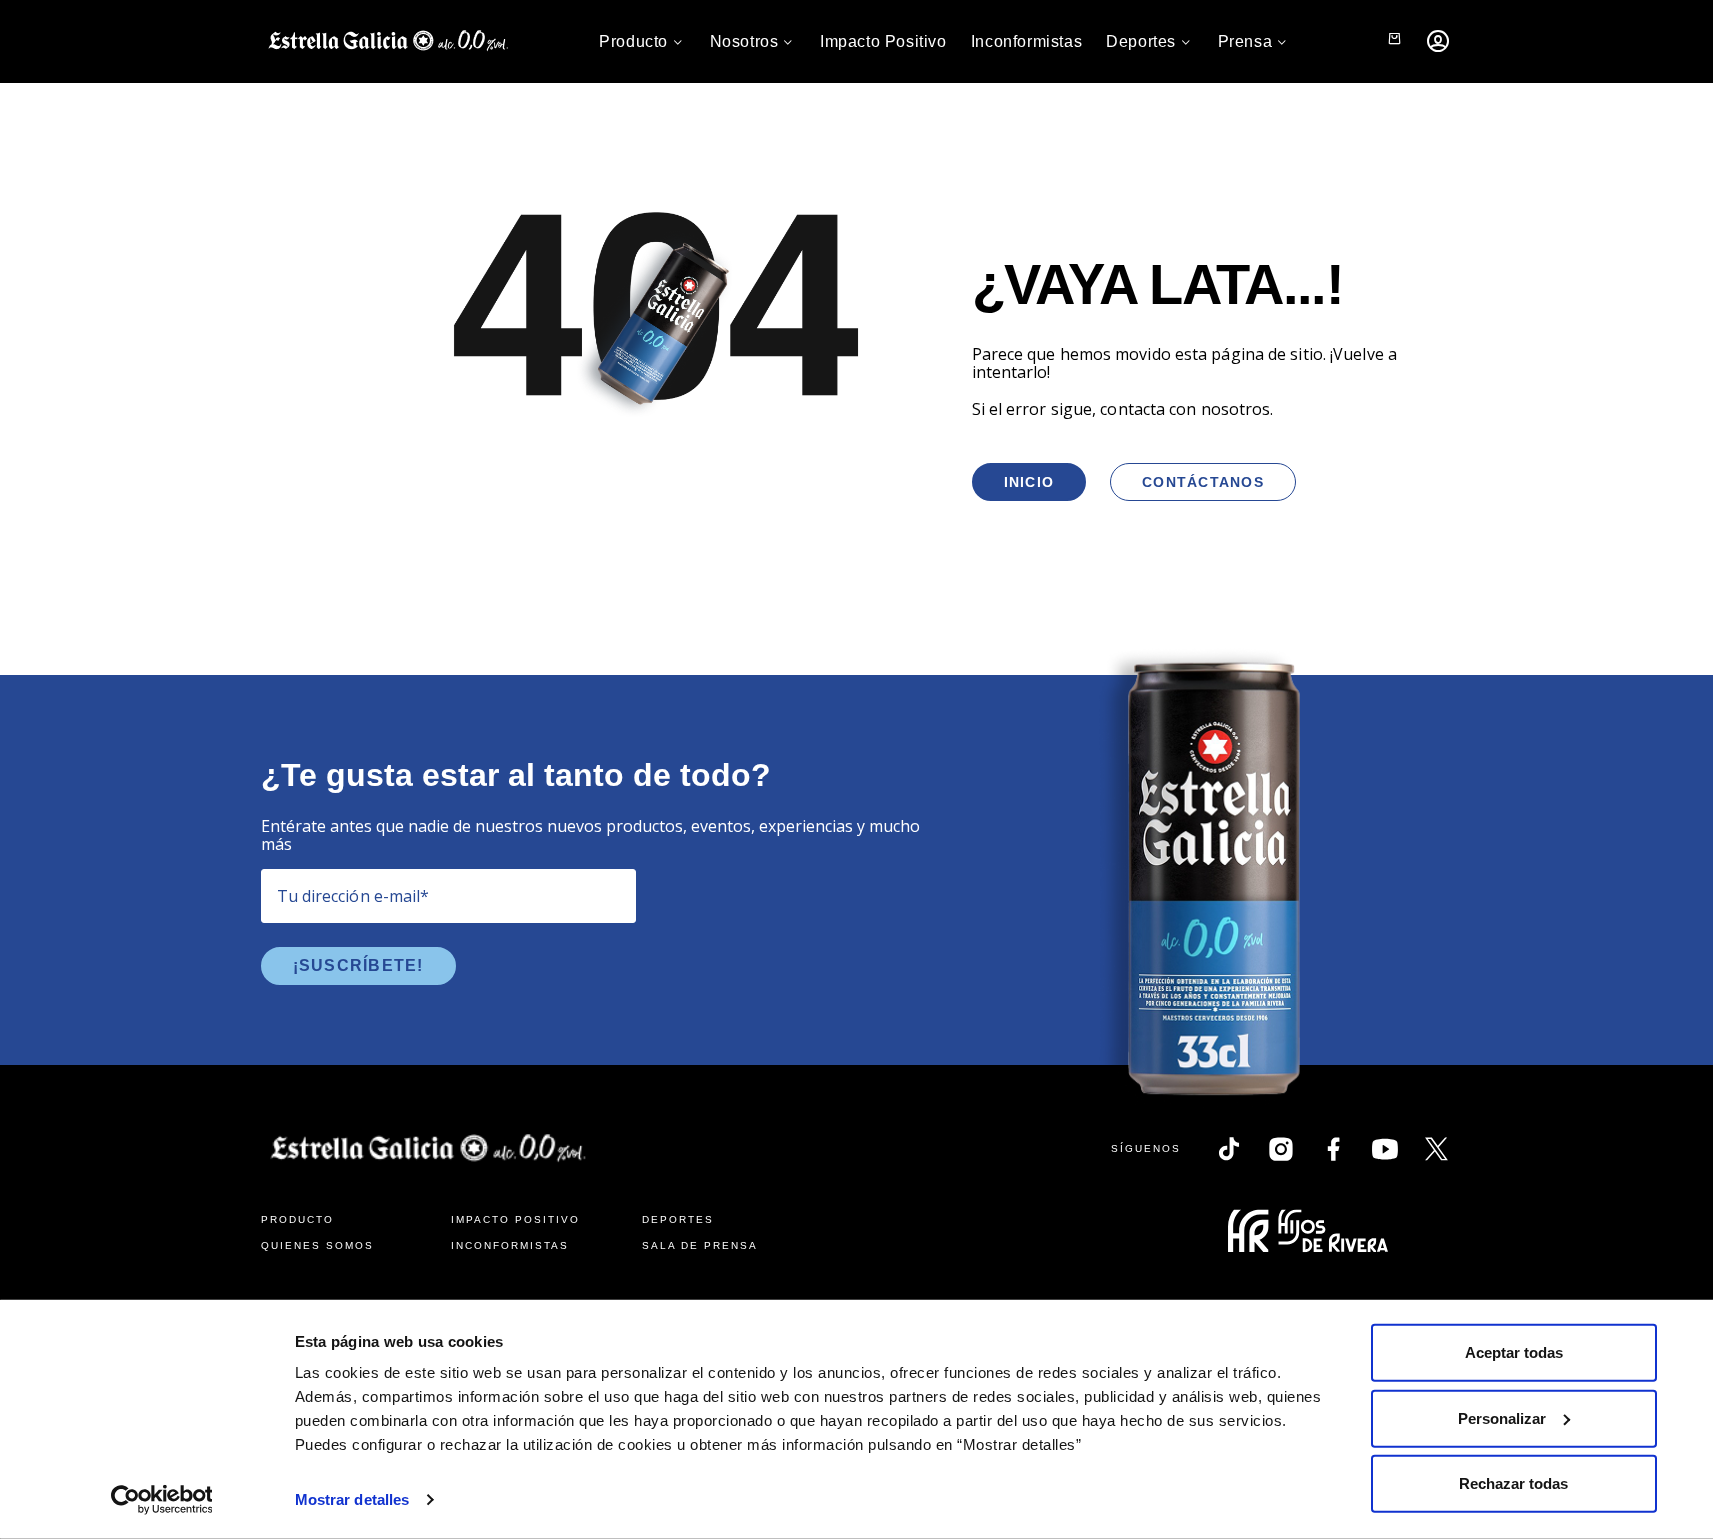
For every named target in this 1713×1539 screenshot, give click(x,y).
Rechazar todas (1513, 1483)
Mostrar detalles (352, 1499)
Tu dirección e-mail (353, 896)
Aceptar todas (1514, 1352)
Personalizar (1502, 1417)
